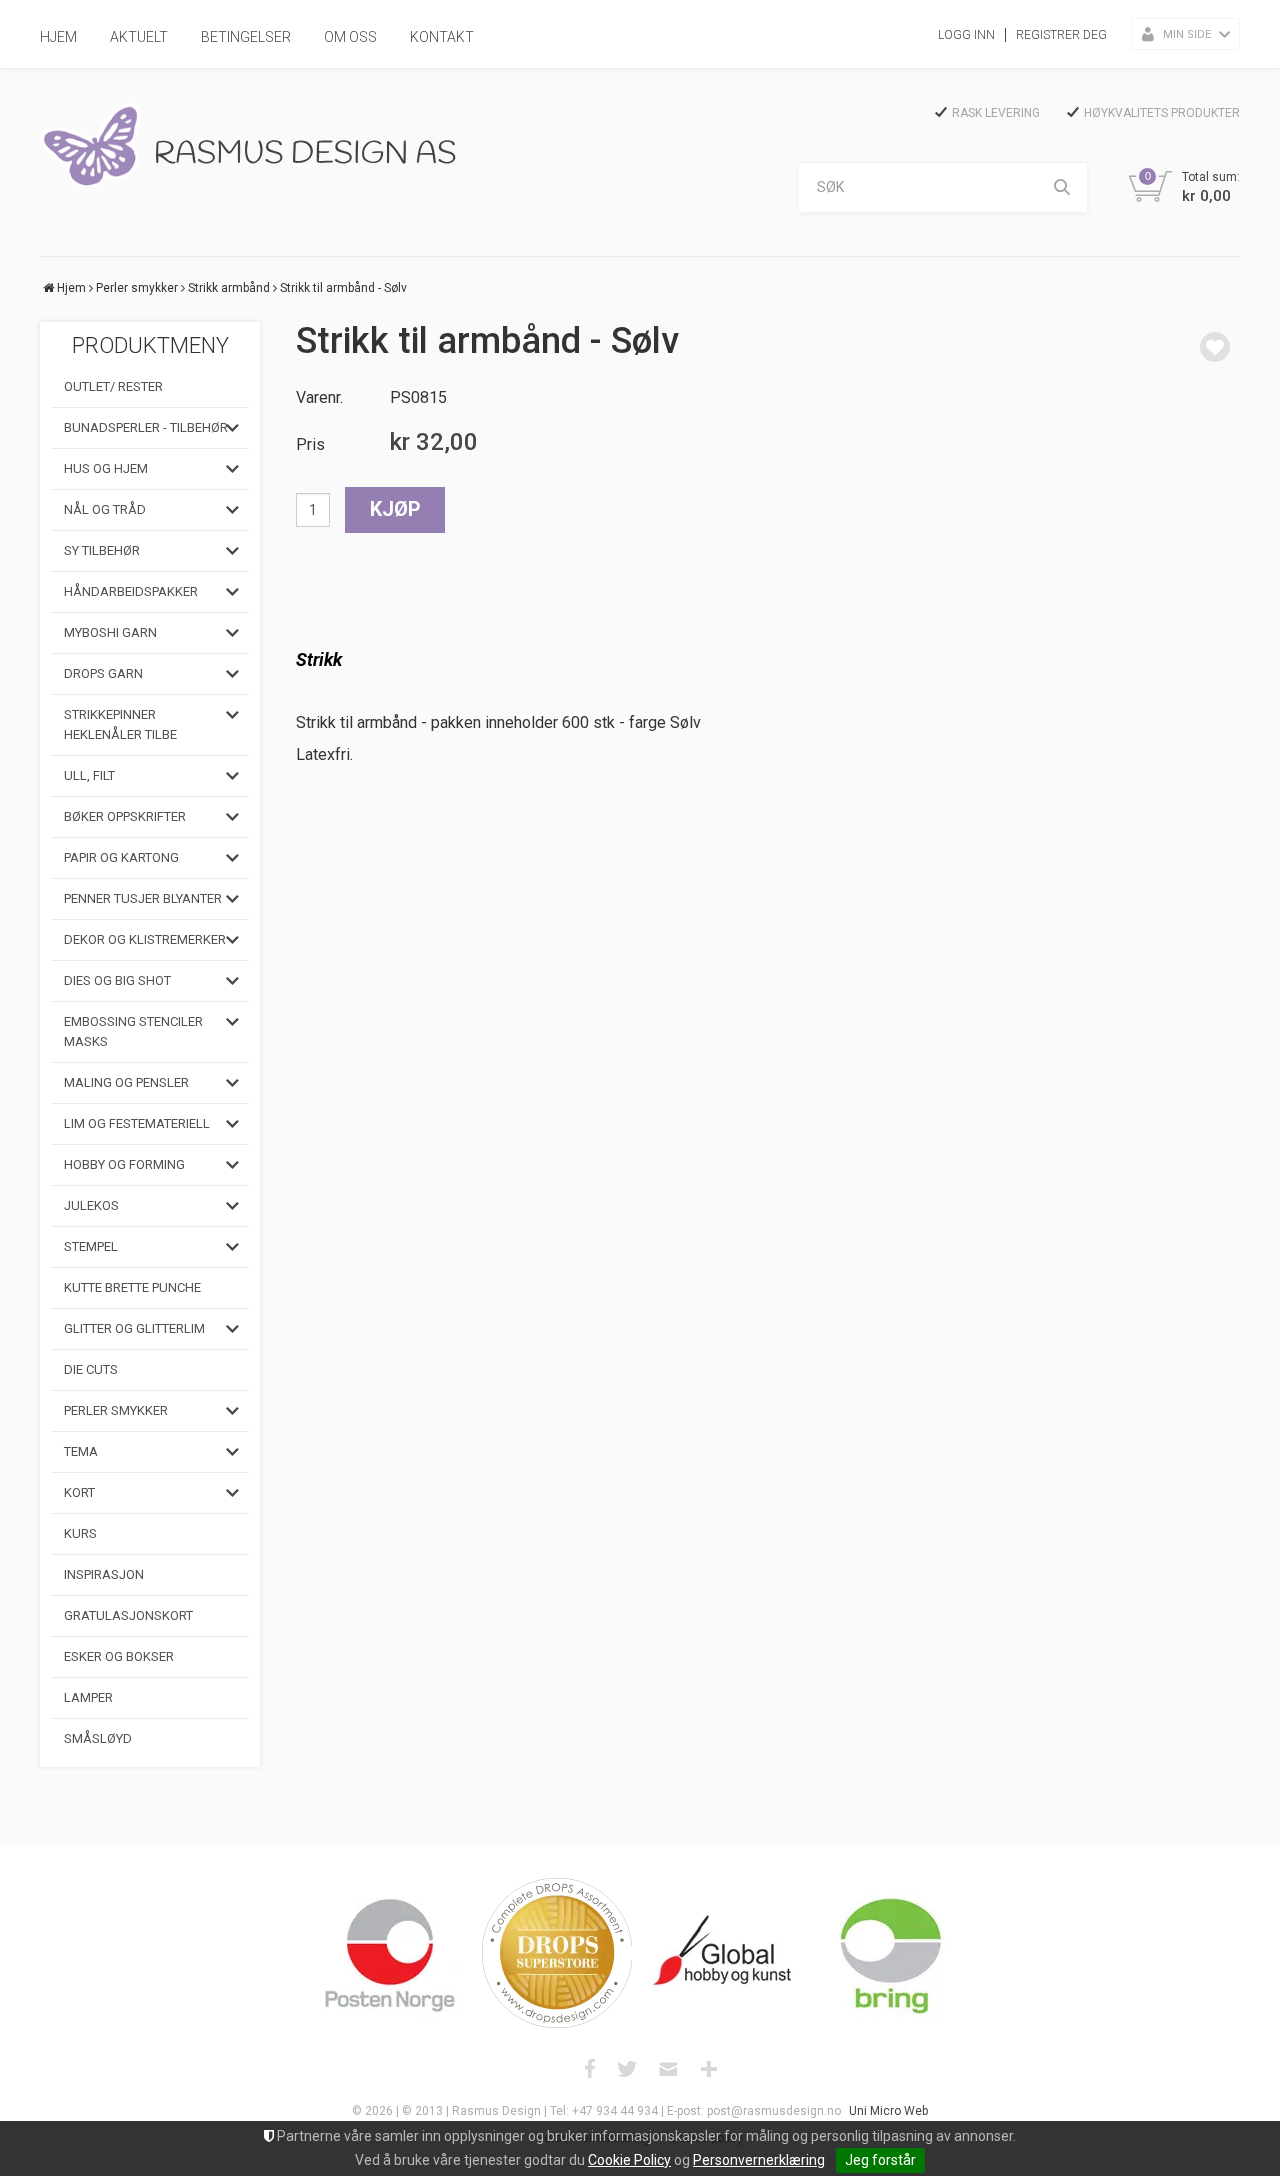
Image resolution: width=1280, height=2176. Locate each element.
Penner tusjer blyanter (143, 898)
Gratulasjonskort (128, 1615)
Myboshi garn (110, 632)
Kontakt (442, 37)
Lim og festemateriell (137, 1123)
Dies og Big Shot (117, 980)
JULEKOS (91, 1205)
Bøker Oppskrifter (125, 816)
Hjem (58, 37)
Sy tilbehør (102, 550)
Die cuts (91, 1369)
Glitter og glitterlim (134, 1328)
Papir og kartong (121, 857)
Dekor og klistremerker (145, 939)
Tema (81, 1451)
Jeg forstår (880, 2160)
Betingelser (246, 37)
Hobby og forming (124, 1164)
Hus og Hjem (106, 468)
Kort (79, 1492)
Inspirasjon (104, 1574)
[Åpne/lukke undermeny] (232, 428)
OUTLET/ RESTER (113, 386)
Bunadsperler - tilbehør (146, 427)
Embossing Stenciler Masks (133, 1031)
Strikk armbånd (229, 288)
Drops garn (103, 673)
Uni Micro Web (888, 2111)
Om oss (350, 37)
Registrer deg (1061, 35)
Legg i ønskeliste (1215, 347)
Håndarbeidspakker (131, 591)
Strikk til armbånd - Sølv (343, 288)
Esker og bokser (119, 1656)
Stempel (91, 1246)
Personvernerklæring (759, 2160)
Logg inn (966, 35)
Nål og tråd (105, 509)
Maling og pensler (126, 1082)
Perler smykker (137, 288)
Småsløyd (98, 1738)
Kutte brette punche (132, 1287)
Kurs (80, 1533)
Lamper (88, 1697)
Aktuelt (139, 37)
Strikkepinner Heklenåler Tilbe (120, 724)
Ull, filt (89, 775)
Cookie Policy (629, 2160)
